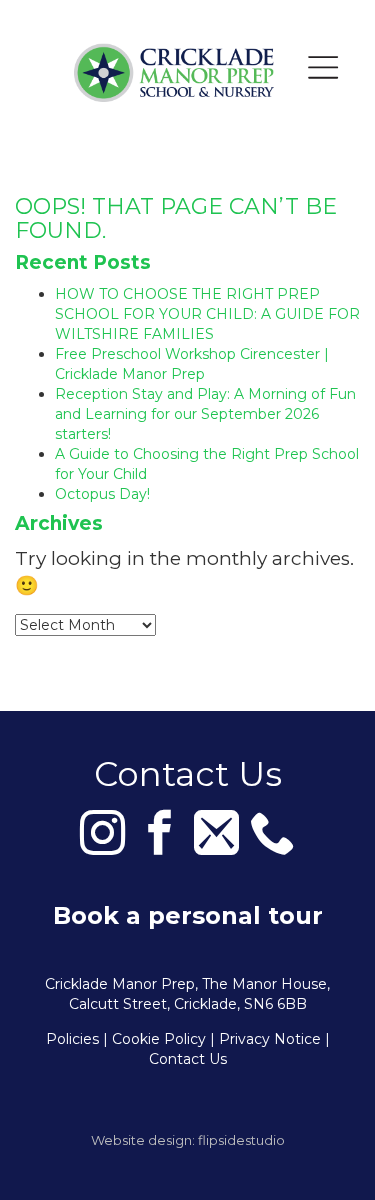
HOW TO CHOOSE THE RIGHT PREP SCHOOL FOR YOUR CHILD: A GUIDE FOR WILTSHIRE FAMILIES (207, 314)
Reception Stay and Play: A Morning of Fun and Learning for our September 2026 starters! (205, 414)
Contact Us (188, 1059)
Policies (72, 1039)
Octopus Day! (102, 494)
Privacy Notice (270, 1039)
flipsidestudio (241, 1140)
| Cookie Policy (154, 1039)
